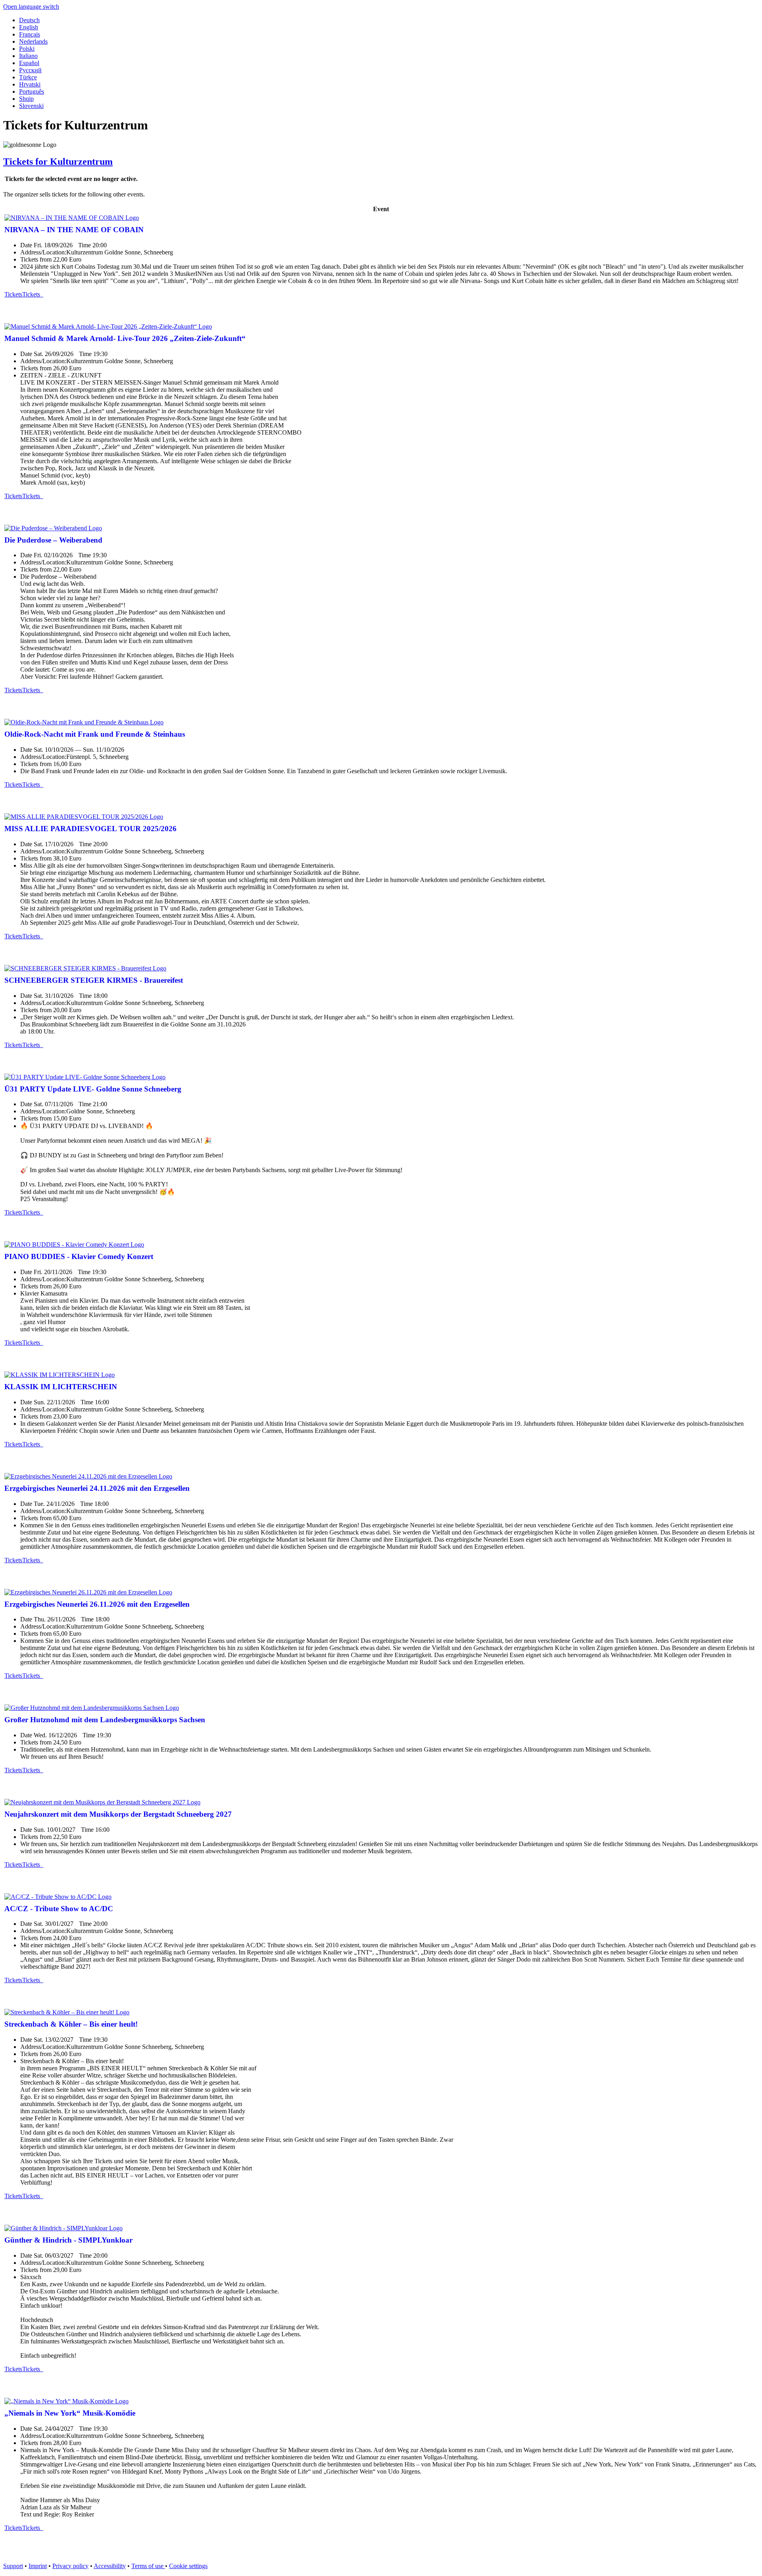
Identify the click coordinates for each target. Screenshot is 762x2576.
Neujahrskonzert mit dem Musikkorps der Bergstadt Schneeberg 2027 (118, 1814)
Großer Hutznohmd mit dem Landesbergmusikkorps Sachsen (105, 1720)
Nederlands (33, 41)
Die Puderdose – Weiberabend (53, 540)
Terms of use (148, 2566)
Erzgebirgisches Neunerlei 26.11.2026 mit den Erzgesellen (97, 1604)
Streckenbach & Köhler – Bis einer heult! (71, 2024)
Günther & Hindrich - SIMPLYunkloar (68, 2240)
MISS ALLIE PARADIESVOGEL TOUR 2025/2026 (90, 829)
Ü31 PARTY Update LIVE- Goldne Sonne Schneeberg (93, 1089)
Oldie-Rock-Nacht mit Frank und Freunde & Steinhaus (95, 734)
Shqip (26, 99)
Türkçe (28, 77)
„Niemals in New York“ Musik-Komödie (70, 2413)
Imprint (38, 2566)
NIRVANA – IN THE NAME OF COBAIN (74, 230)
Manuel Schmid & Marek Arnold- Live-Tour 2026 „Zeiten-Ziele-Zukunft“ (125, 338)
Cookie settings (188, 2566)
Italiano (28, 56)
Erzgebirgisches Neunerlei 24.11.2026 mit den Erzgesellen (97, 1488)
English (29, 27)
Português (32, 91)
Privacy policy (70, 2566)
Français (30, 34)
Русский (30, 70)
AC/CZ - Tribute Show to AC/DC (59, 1909)
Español (29, 63)
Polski (27, 49)
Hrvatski (30, 84)
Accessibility (110, 2566)
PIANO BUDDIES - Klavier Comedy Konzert (79, 1256)
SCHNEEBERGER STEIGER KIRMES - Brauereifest (94, 980)
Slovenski (31, 106)
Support (13, 2566)
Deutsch (29, 20)
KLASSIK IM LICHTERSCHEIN (61, 1387)
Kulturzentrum (58, 162)
